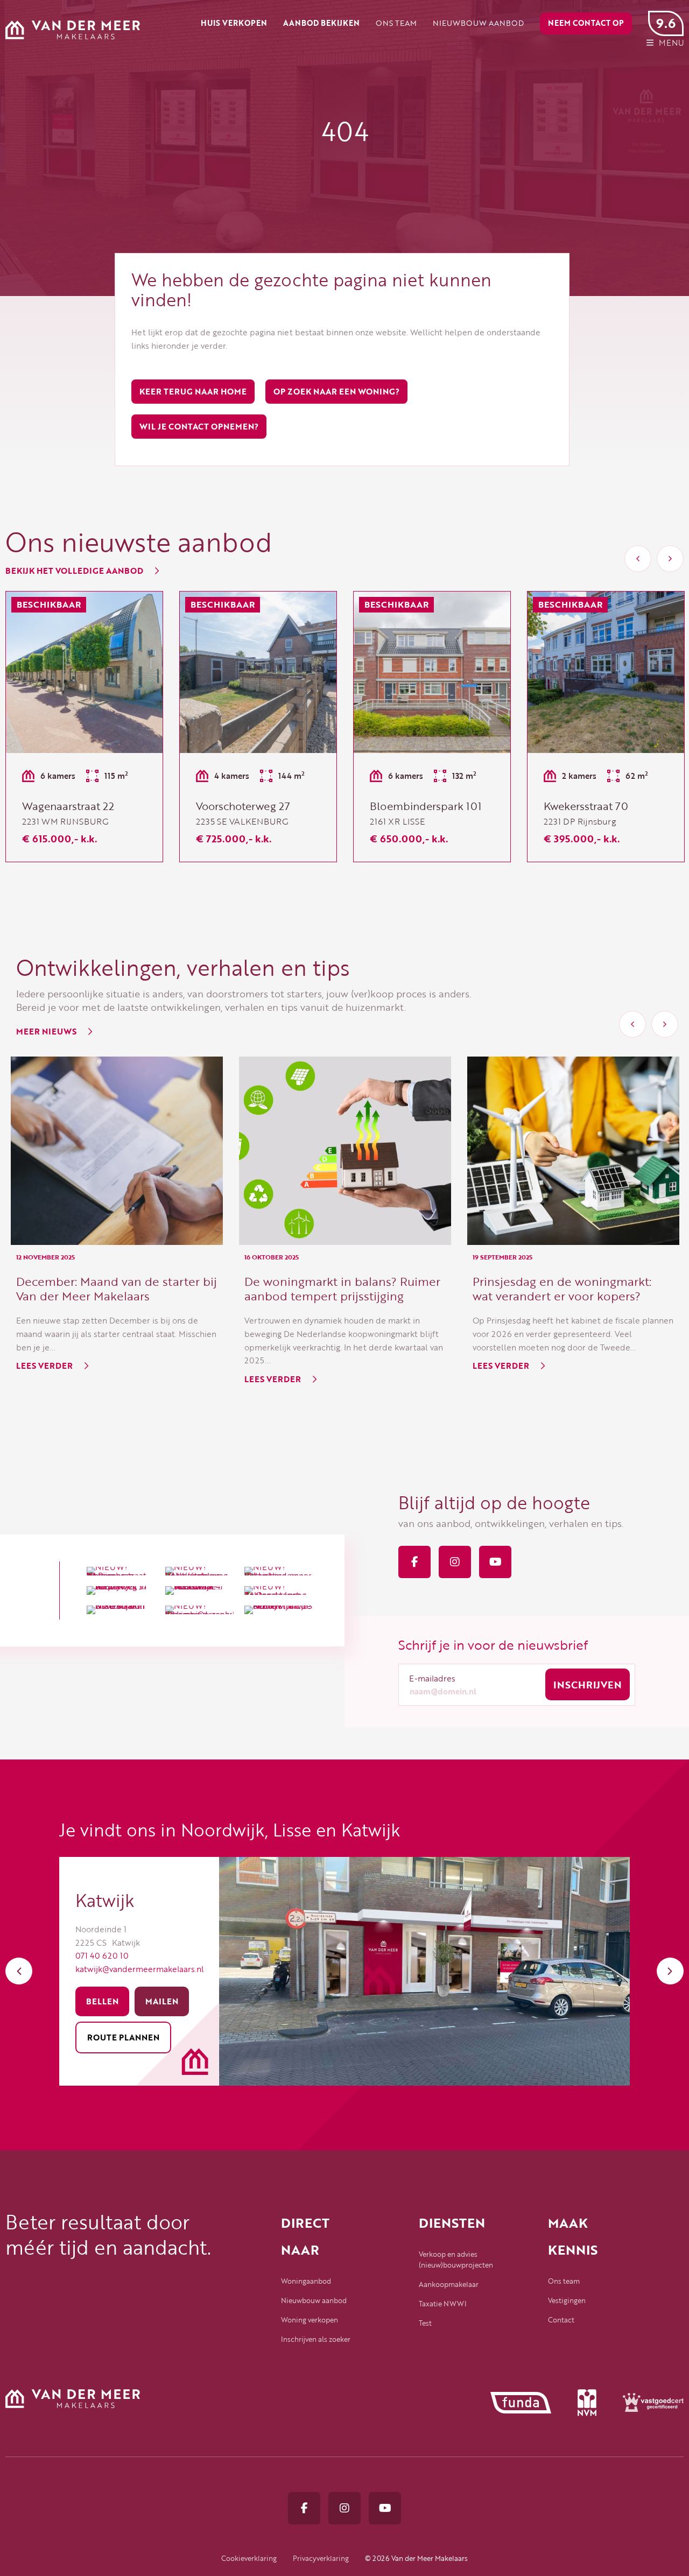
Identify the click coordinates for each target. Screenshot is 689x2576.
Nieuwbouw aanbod (314, 2300)
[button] (638, 559)
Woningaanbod (306, 2281)
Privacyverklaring (321, 2558)
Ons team (564, 2281)
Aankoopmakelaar (449, 2284)
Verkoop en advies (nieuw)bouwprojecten (454, 2260)
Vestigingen (567, 2300)
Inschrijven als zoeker (316, 2339)
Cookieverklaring (249, 2558)
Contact (561, 2320)
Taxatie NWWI (443, 2304)
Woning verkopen (310, 2320)
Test (425, 2323)
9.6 (666, 23)
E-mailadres (432, 1678)
